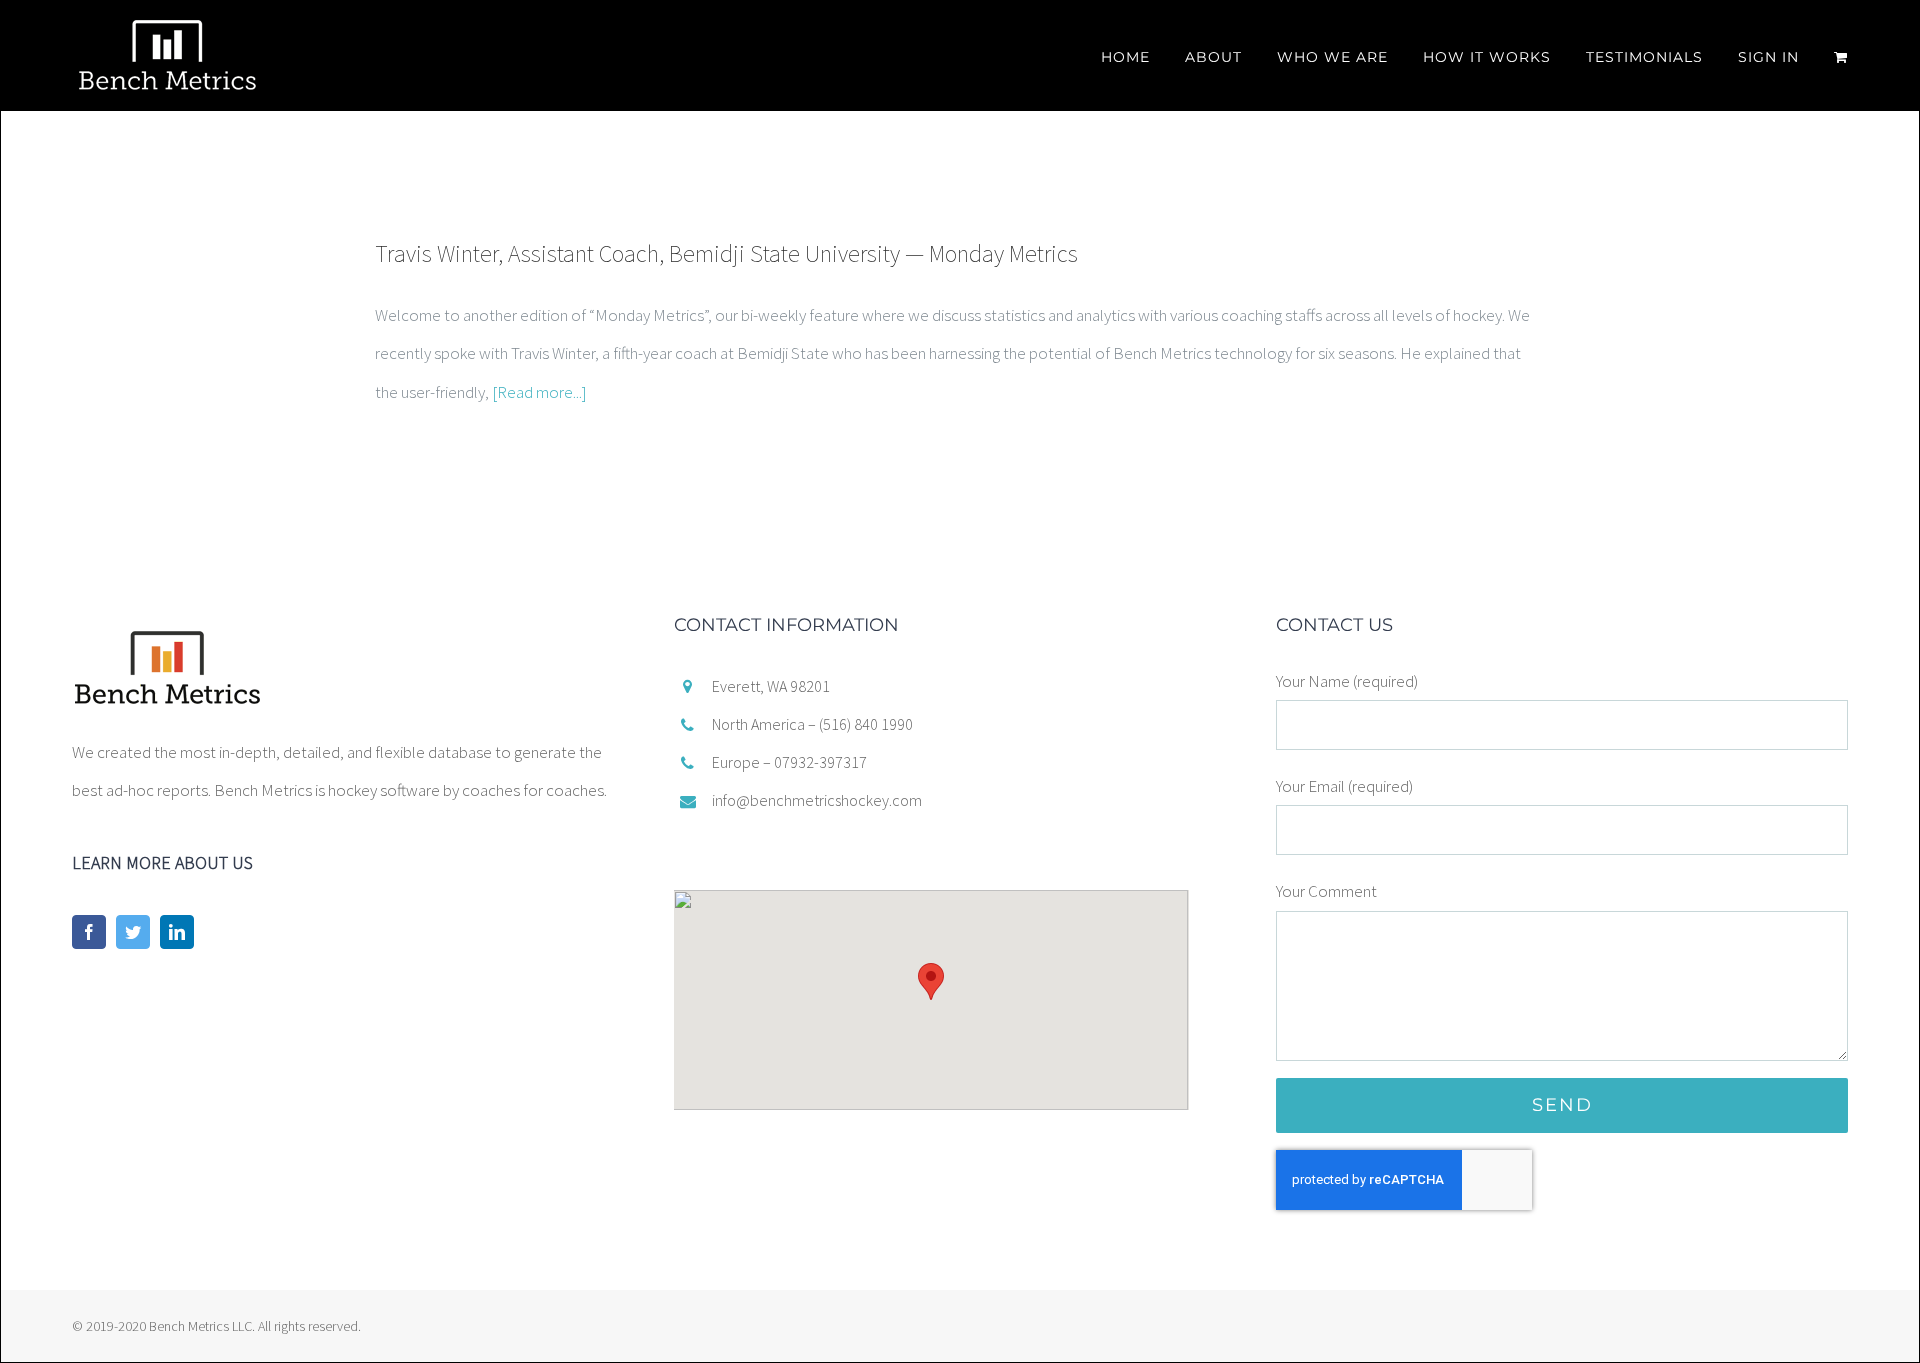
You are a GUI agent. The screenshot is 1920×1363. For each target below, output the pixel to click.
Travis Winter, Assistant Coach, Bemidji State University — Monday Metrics (726, 253)
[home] (167, 635)
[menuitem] (1143, 52)
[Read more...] (539, 392)
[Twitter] (133, 932)
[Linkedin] (177, 932)
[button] (931, 981)
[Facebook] (89, 932)
